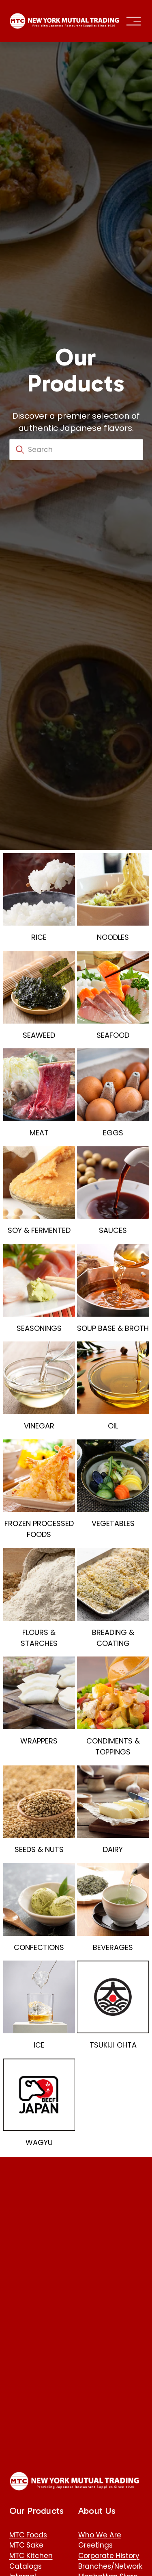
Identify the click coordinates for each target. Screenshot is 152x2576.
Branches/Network (110, 2566)
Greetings (95, 2545)
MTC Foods (28, 2535)
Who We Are (100, 2535)
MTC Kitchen (31, 2556)
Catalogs (26, 2566)
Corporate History (109, 2556)
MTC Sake (26, 2545)
